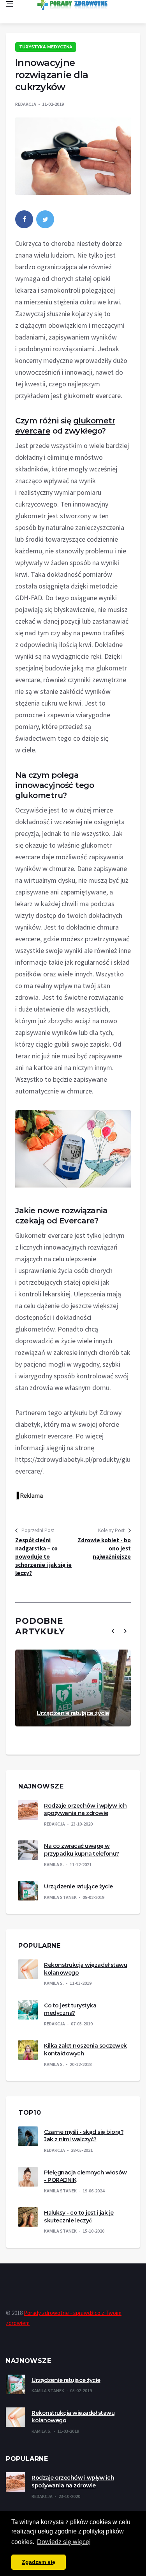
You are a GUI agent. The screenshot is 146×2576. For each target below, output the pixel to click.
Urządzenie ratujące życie (73, 1713)
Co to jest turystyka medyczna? (70, 2009)
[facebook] (24, 219)
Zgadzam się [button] (39, 2562)
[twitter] (45, 219)
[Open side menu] (9, 4)
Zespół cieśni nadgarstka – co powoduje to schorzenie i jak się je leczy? (43, 1556)
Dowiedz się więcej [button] (64, 2542)
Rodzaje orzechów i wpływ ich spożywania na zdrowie (85, 1810)
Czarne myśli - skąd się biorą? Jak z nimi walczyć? (84, 2136)
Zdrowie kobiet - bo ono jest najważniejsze (104, 1548)
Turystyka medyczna (46, 47)
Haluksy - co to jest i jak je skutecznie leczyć (79, 2217)
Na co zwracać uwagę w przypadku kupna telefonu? (82, 1850)
